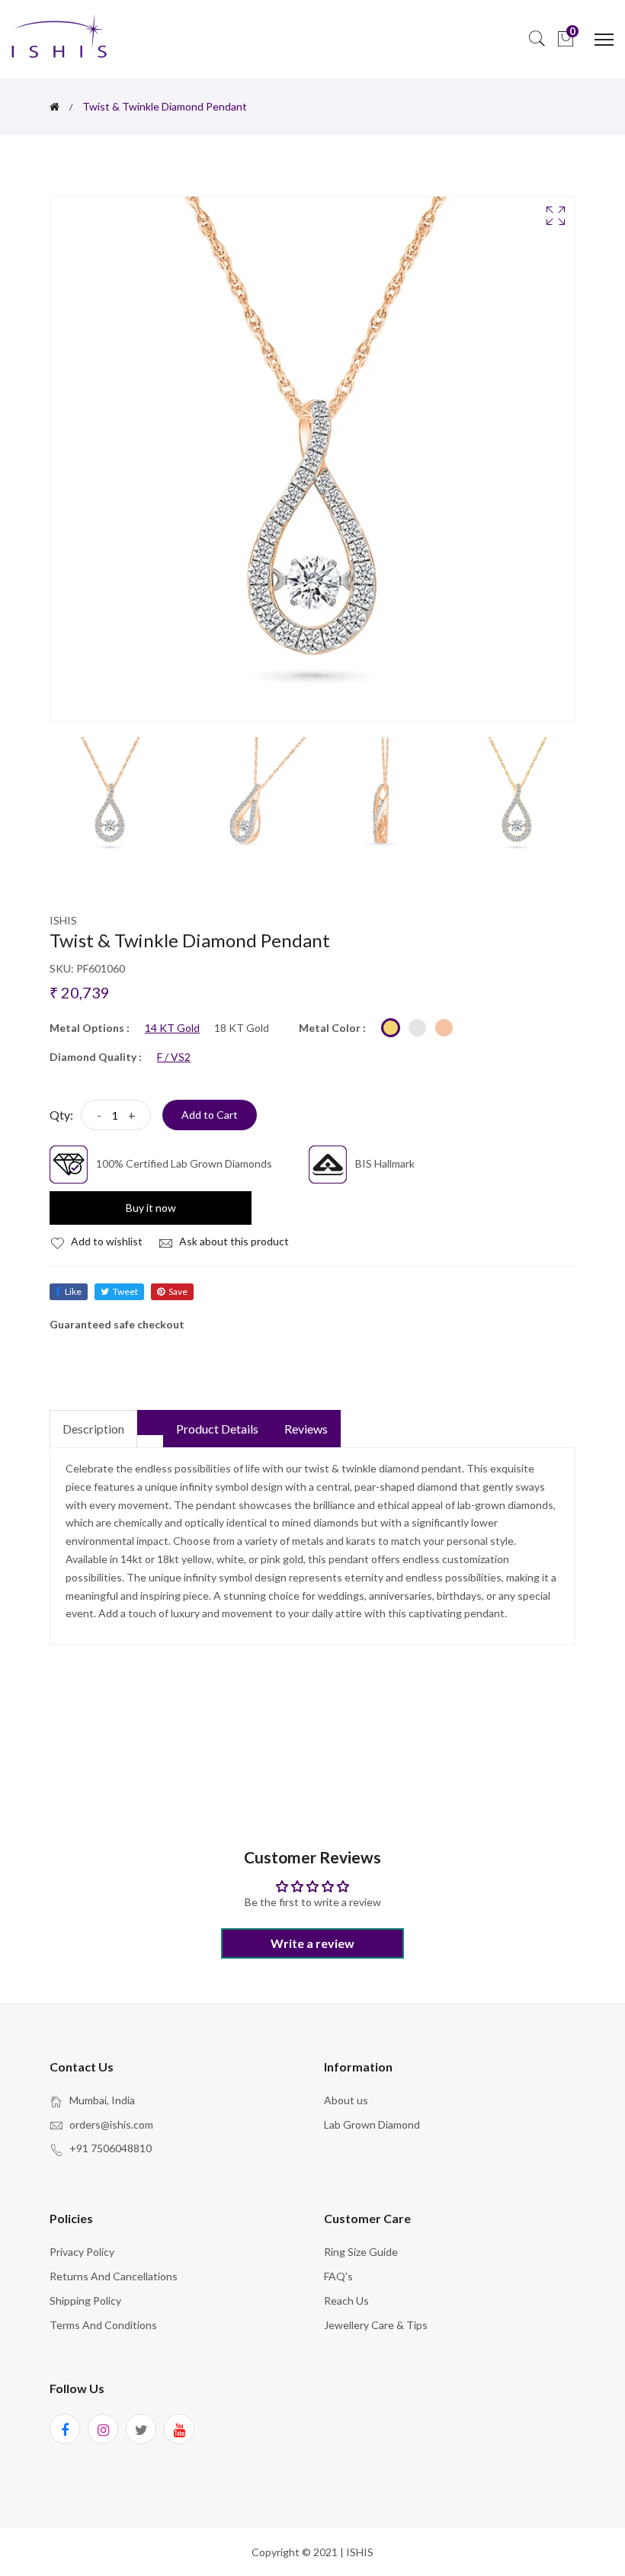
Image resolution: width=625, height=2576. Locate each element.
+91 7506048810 (111, 2148)
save (178, 1291)
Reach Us (346, 2300)
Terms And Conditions (103, 2325)
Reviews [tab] (306, 1429)
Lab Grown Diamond (372, 2124)
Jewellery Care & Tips (376, 2325)
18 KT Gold (242, 1028)
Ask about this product (233, 1241)
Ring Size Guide (361, 2252)
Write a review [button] (312, 1943)
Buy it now (151, 1208)
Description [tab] (93, 1429)
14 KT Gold (172, 1028)
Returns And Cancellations (114, 2276)
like (73, 1291)
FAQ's (338, 2276)
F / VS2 (174, 1057)
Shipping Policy (85, 2300)
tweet (125, 1291)
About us (346, 2100)
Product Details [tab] (217, 1429)
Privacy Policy (82, 2252)
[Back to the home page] (54, 107)
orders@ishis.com (111, 2124)
